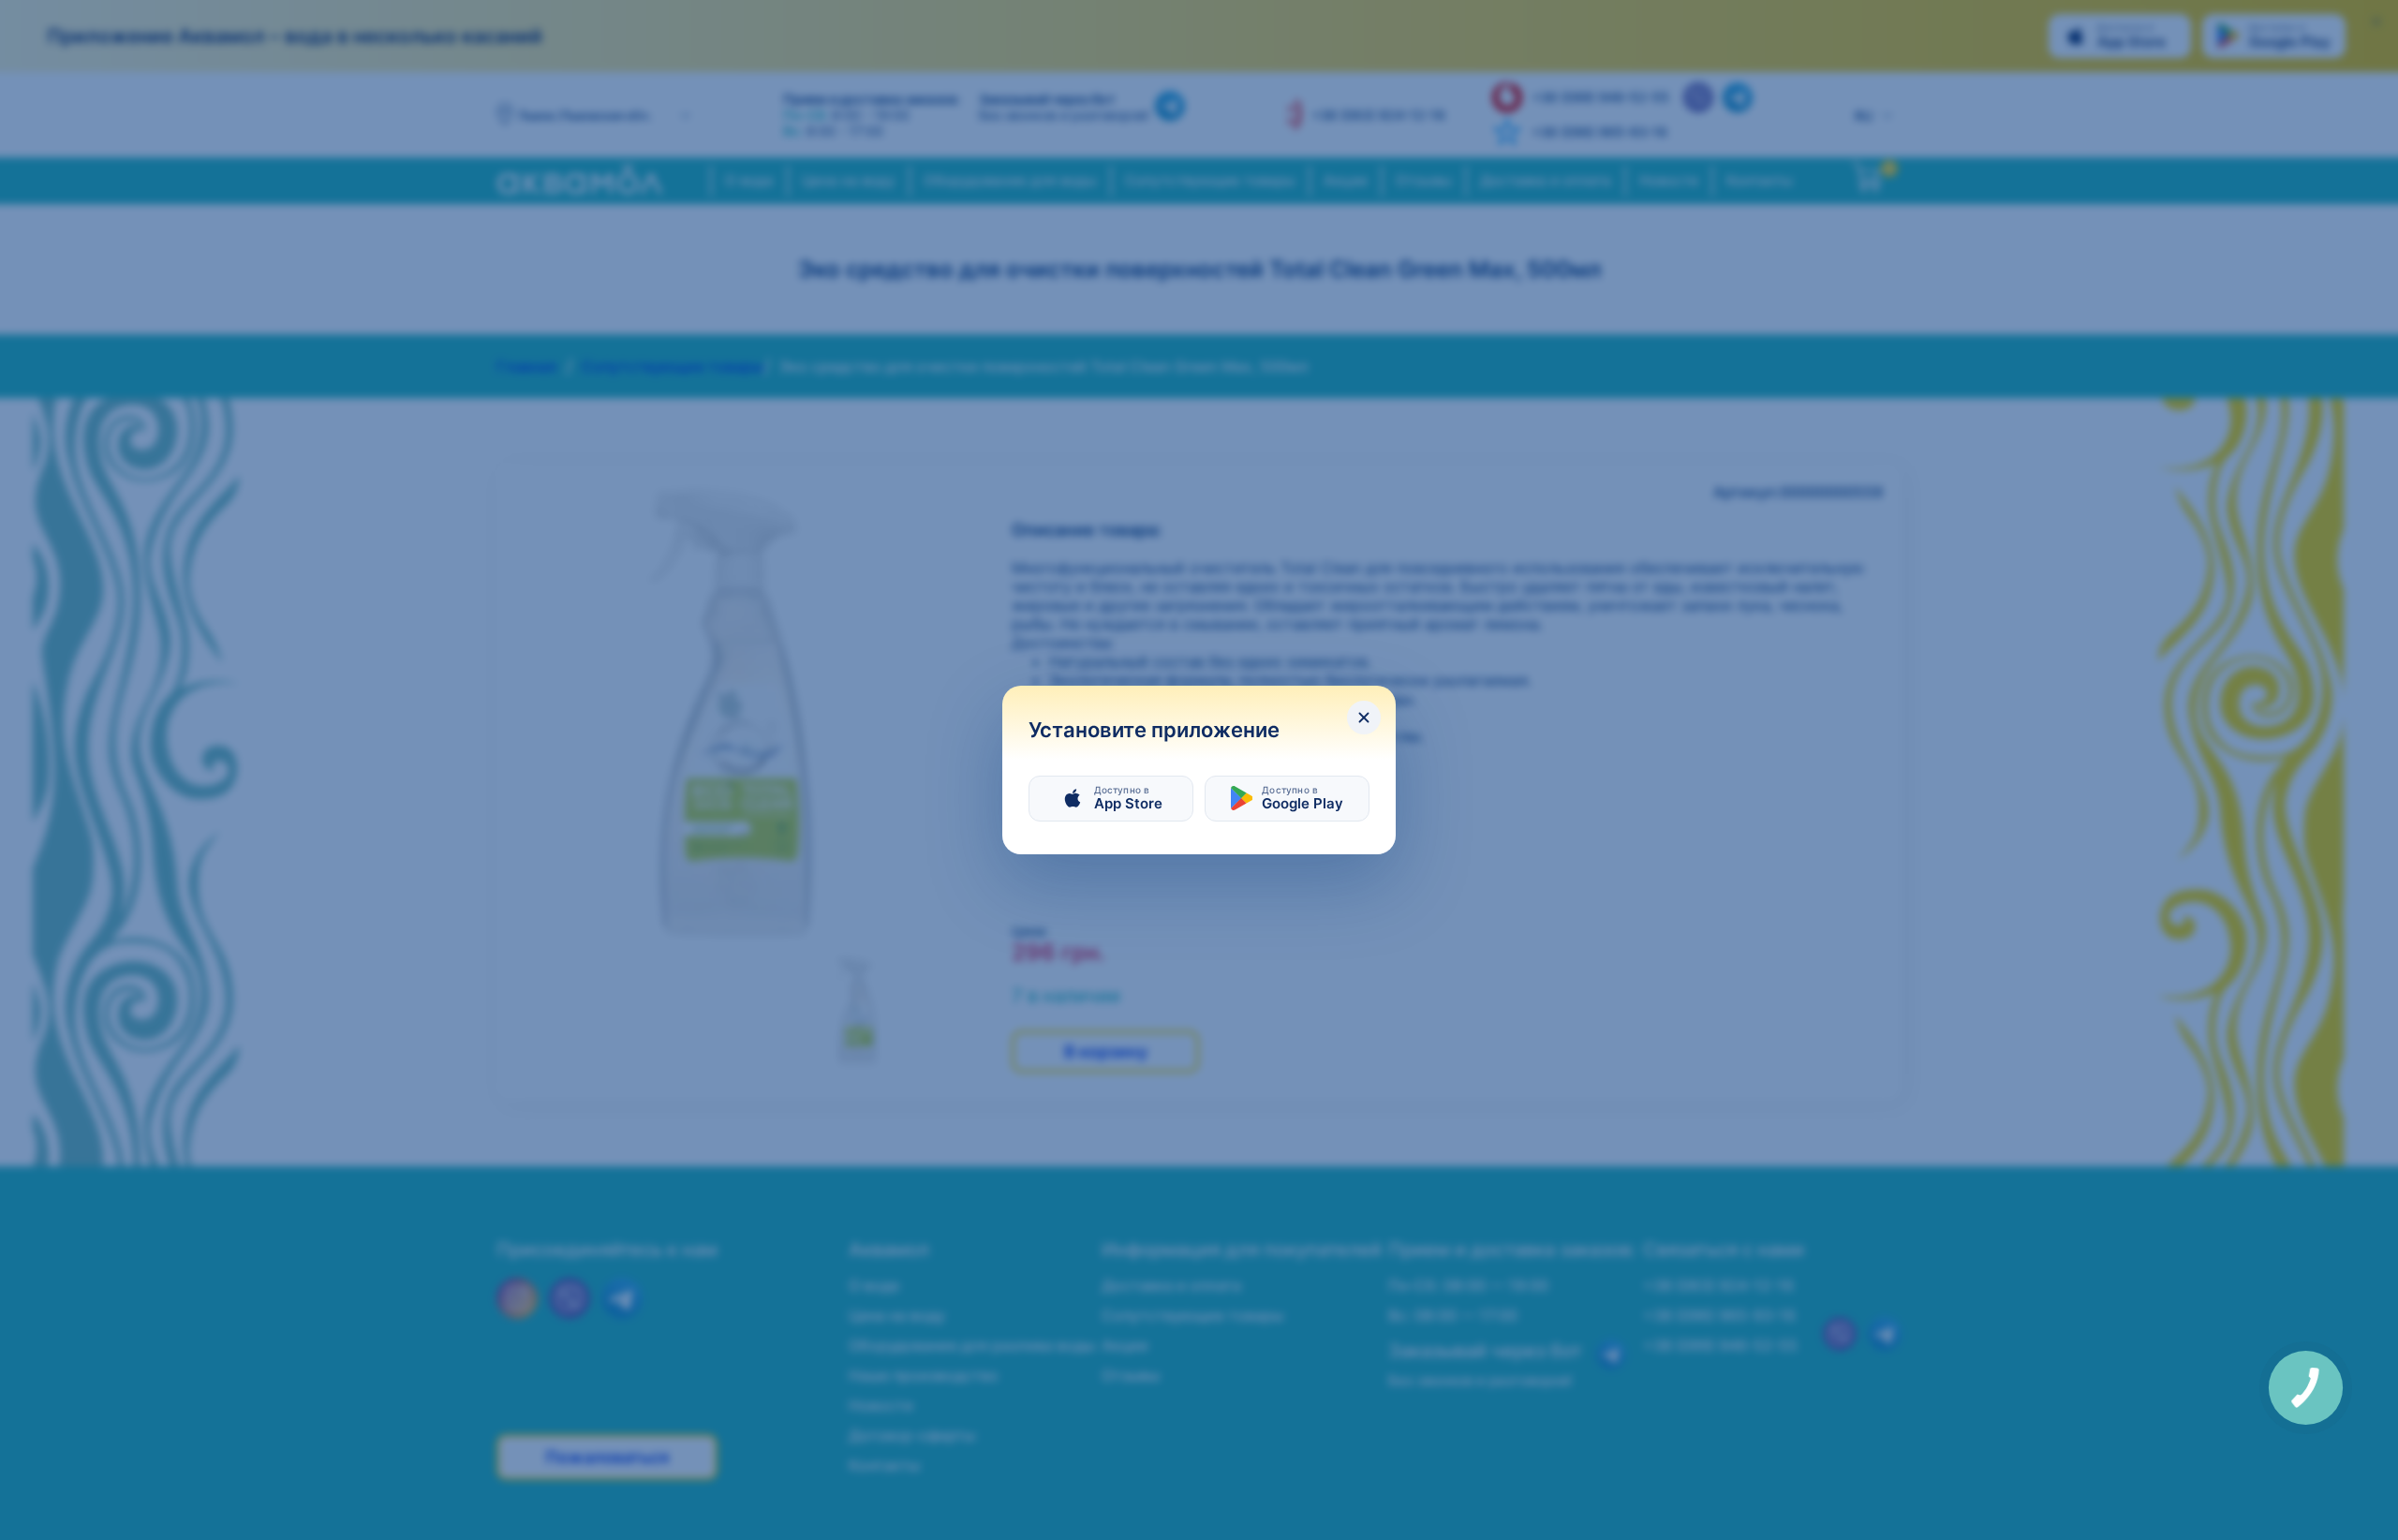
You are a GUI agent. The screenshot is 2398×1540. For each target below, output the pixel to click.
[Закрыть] (1364, 718)
